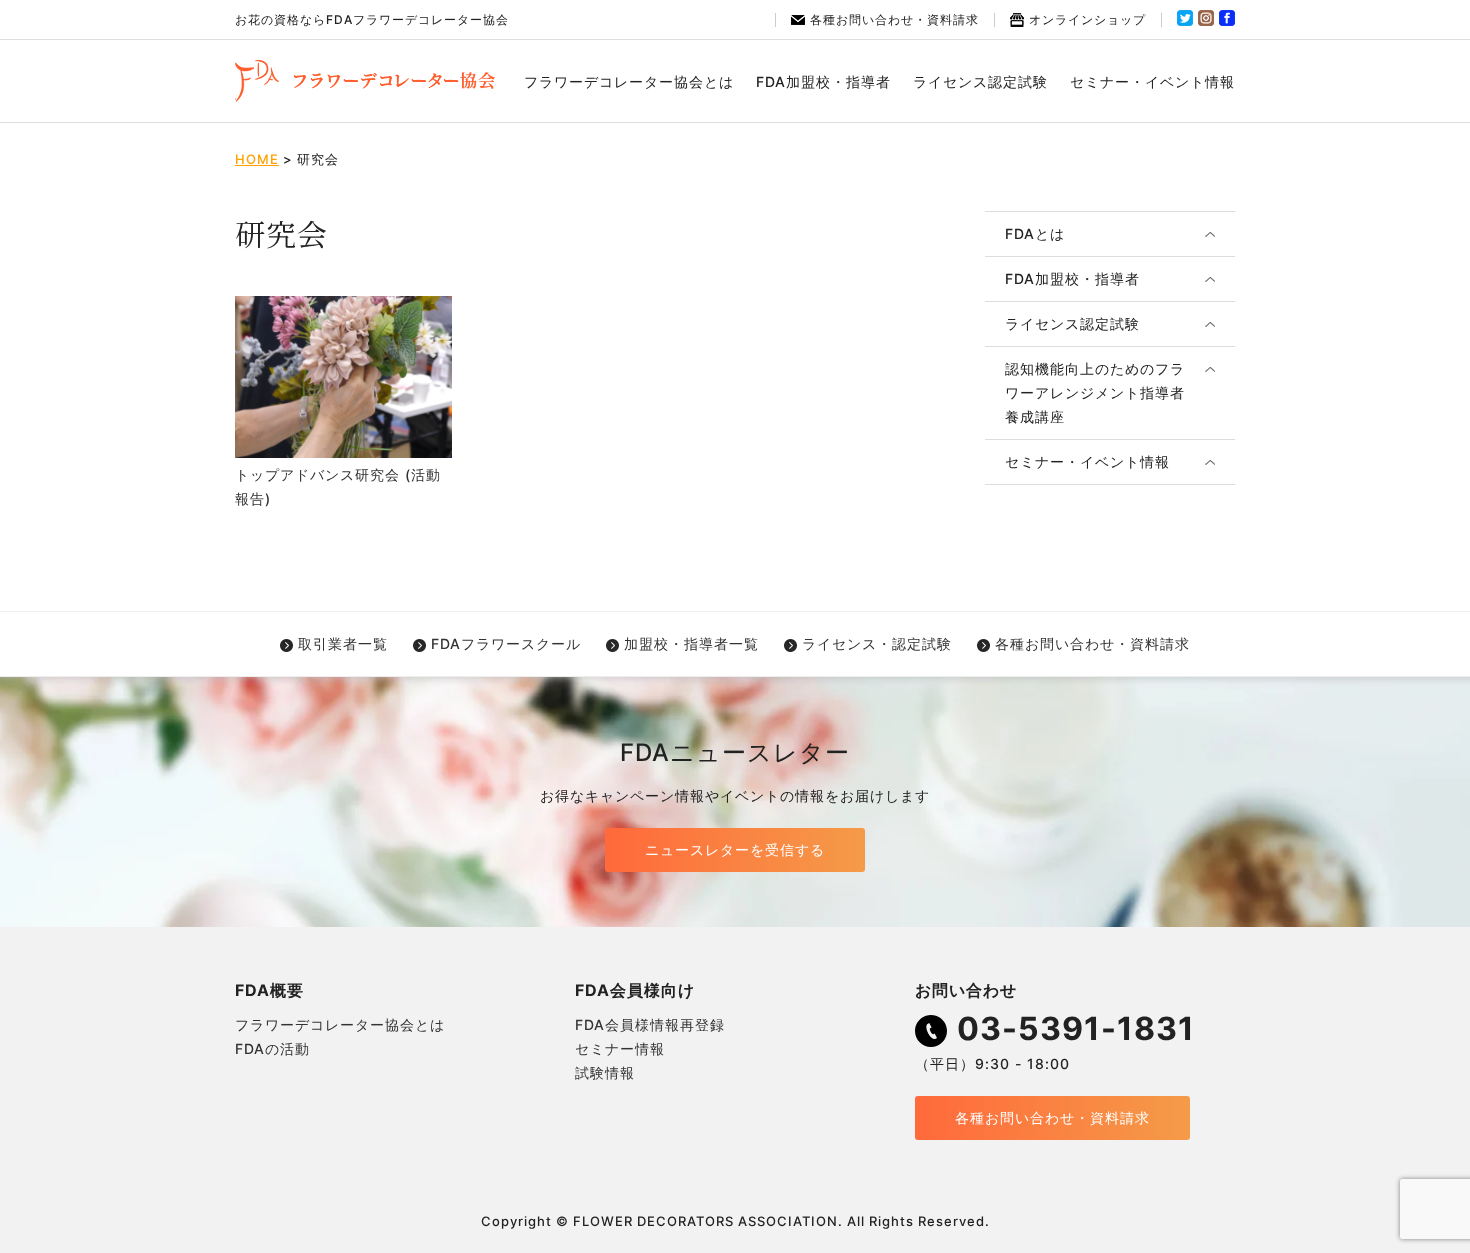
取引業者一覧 (343, 643)
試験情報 (605, 1072)
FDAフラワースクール (506, 643)
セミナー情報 (620, 1048)
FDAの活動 (272, 1048)
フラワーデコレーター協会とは (629, 81)
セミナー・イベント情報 (1152, 81)
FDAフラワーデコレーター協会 (365, 81)
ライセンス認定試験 (980, 81)
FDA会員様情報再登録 (650, 1024)
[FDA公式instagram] (1206, 21)
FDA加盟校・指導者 (823, 81)
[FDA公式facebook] (1227, 21)
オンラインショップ (1087, 19)
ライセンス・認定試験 (877, 643)
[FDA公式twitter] (1185, 21)
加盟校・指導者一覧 (691, 643)
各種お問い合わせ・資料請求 (894, 19)
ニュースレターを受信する (735, 849)
